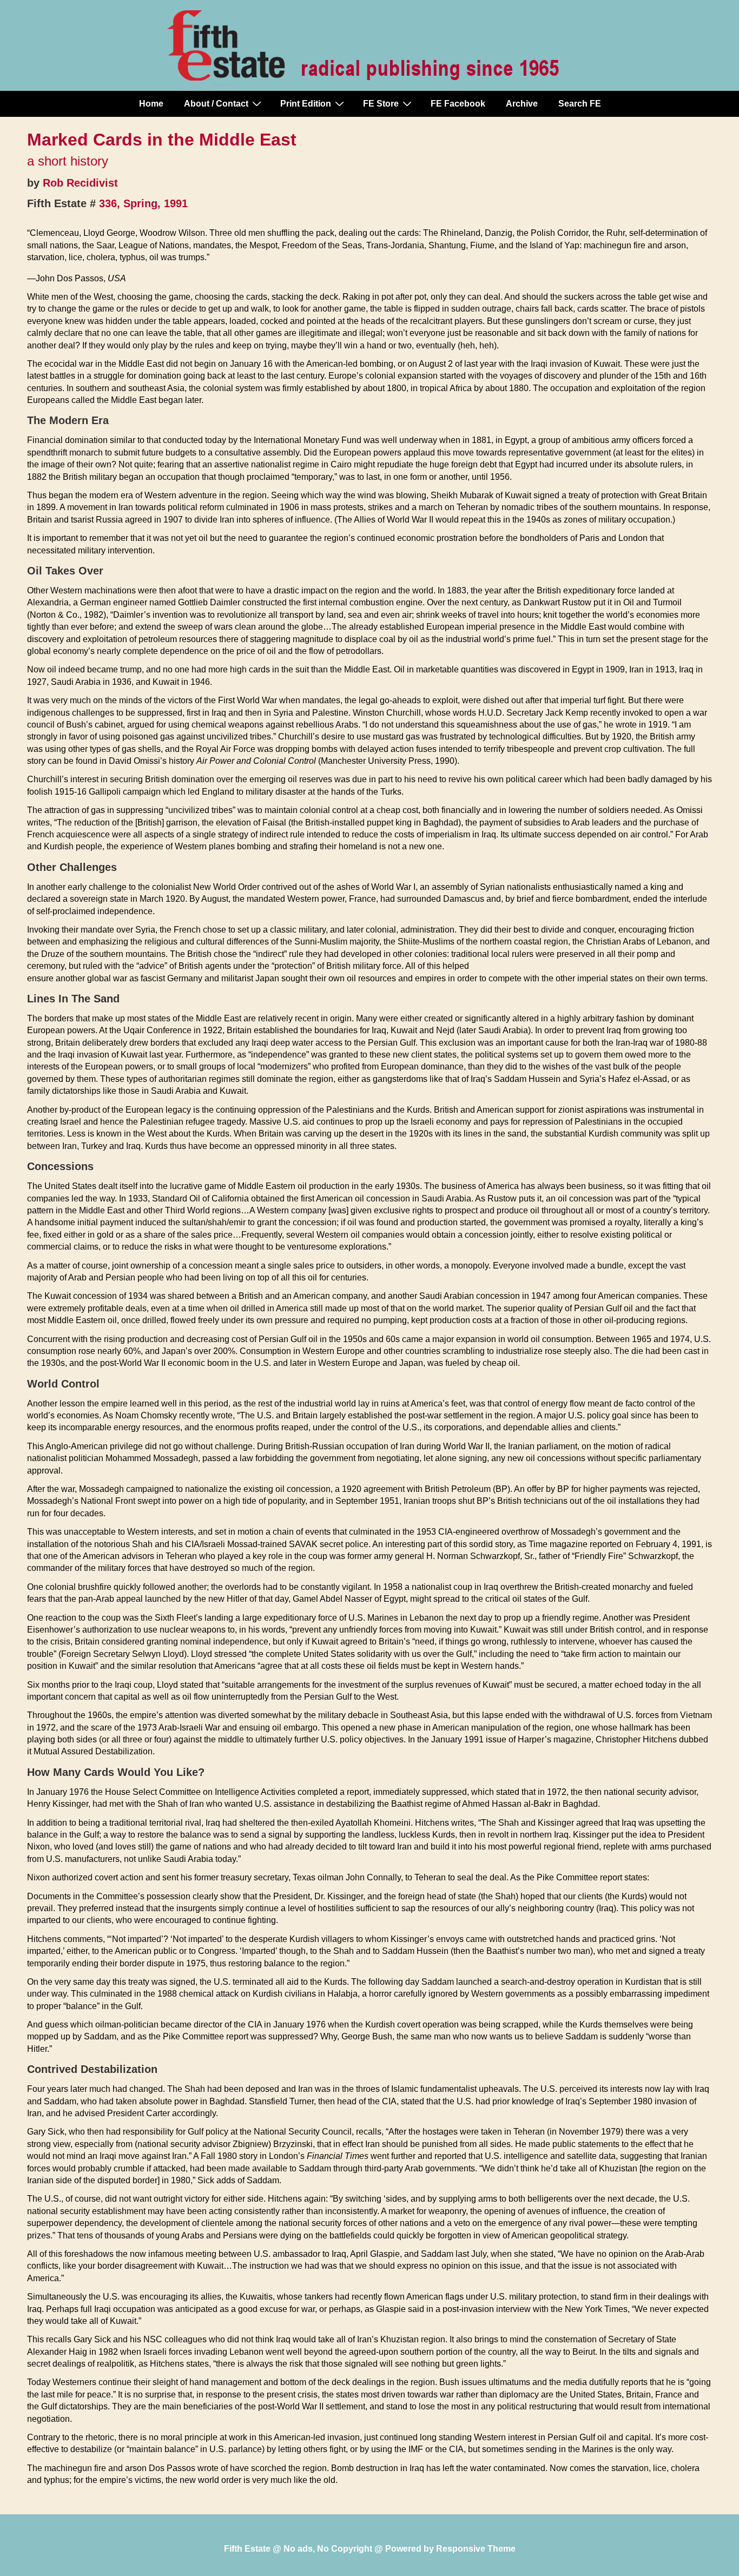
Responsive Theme (476, 2549)
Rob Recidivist (80, 183)
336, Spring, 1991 (143, 203)
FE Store (381, 104)
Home (151, 104)
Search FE (580, 104)
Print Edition (306, 104)
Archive (522, 104)
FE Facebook (458, 104)
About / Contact (216, 104)
